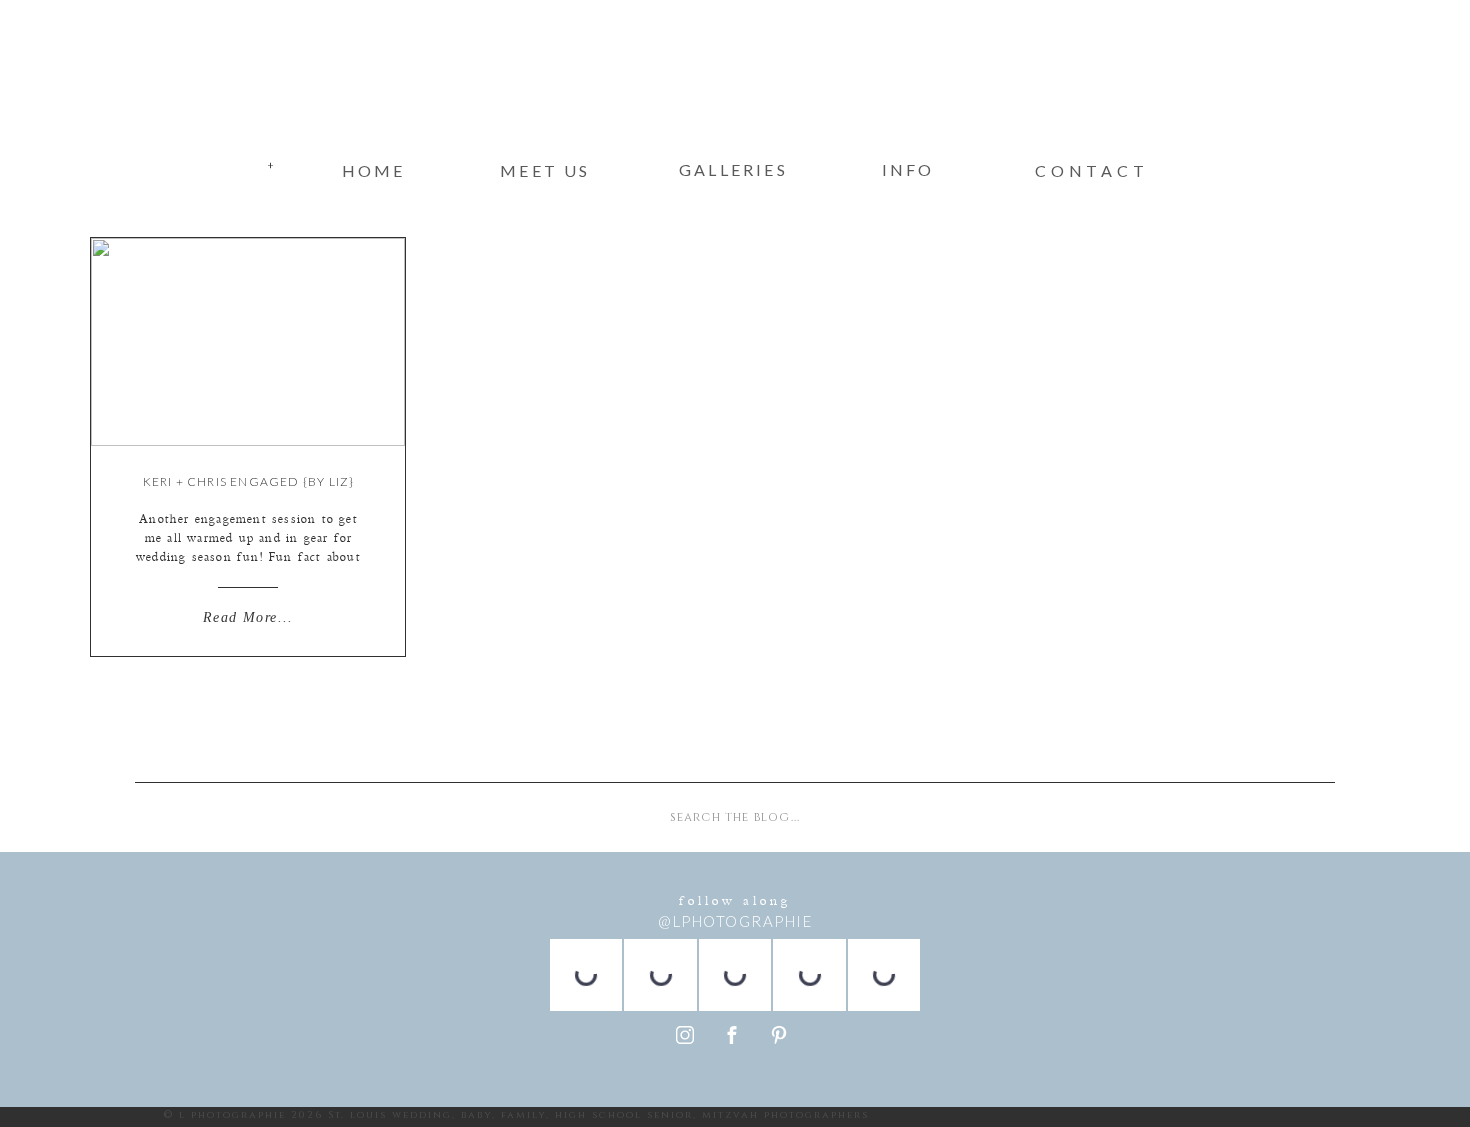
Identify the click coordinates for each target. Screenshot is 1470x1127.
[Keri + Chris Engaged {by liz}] (248, 342)
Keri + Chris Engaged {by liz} (249, 481)
